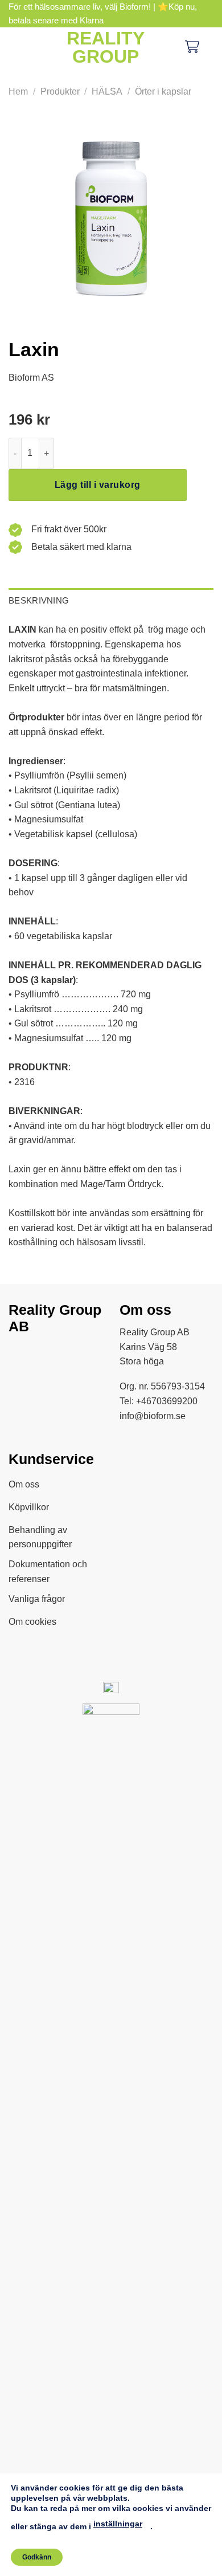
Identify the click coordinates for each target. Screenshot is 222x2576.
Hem (18, 91)
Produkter (60, 91)
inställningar (118, 2524)
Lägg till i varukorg (98, 485)
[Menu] (17, 47)
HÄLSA (107, 91)
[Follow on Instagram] (48, 1356)
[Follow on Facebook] (22, 1356)
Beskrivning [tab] (39, 600)
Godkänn (37, 2557)
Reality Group (106, 47)
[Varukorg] (192, 48)
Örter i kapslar (163, 91)
